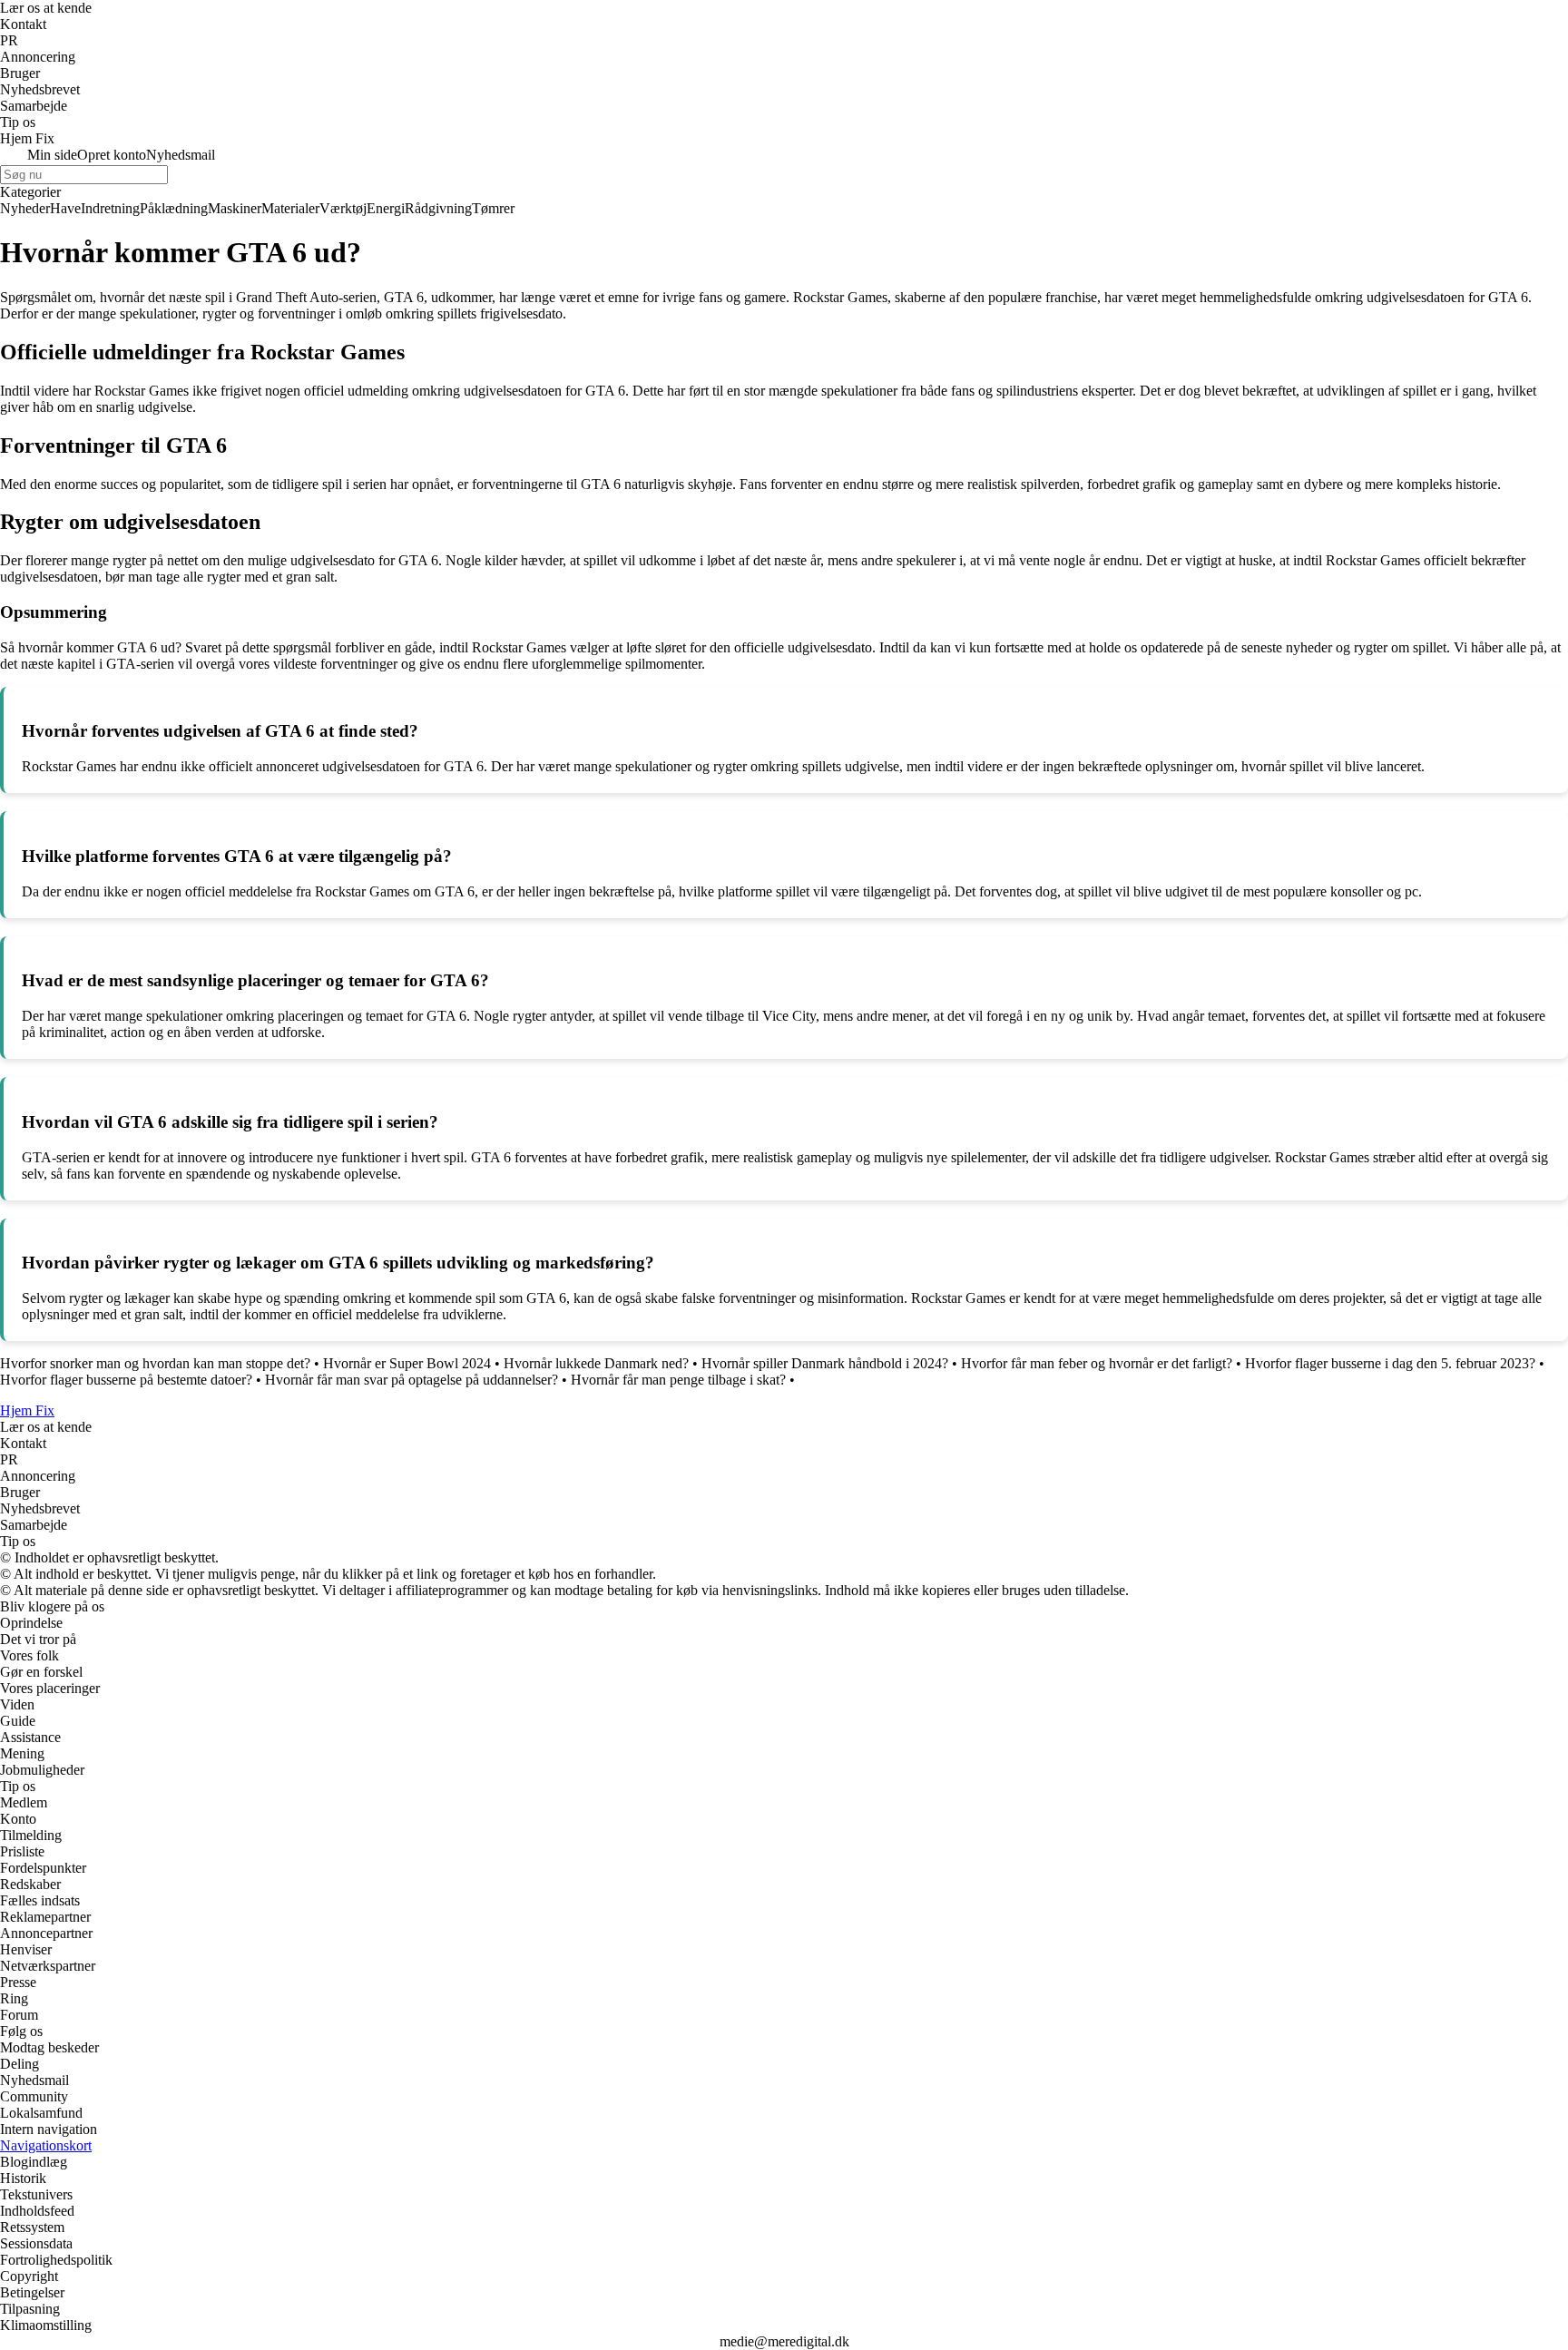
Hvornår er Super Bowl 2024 (407, 1363)
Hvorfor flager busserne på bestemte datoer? (126, 1380)
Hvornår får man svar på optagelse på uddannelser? (412, 1380)
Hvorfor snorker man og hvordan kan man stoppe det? (155, 1363)
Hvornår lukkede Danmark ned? (596, 1363)
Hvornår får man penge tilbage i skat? (678, 1380)
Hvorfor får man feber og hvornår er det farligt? (1097, 1363)
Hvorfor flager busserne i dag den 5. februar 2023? (1390, 1363)
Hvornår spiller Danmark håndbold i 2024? (825, 1363)
